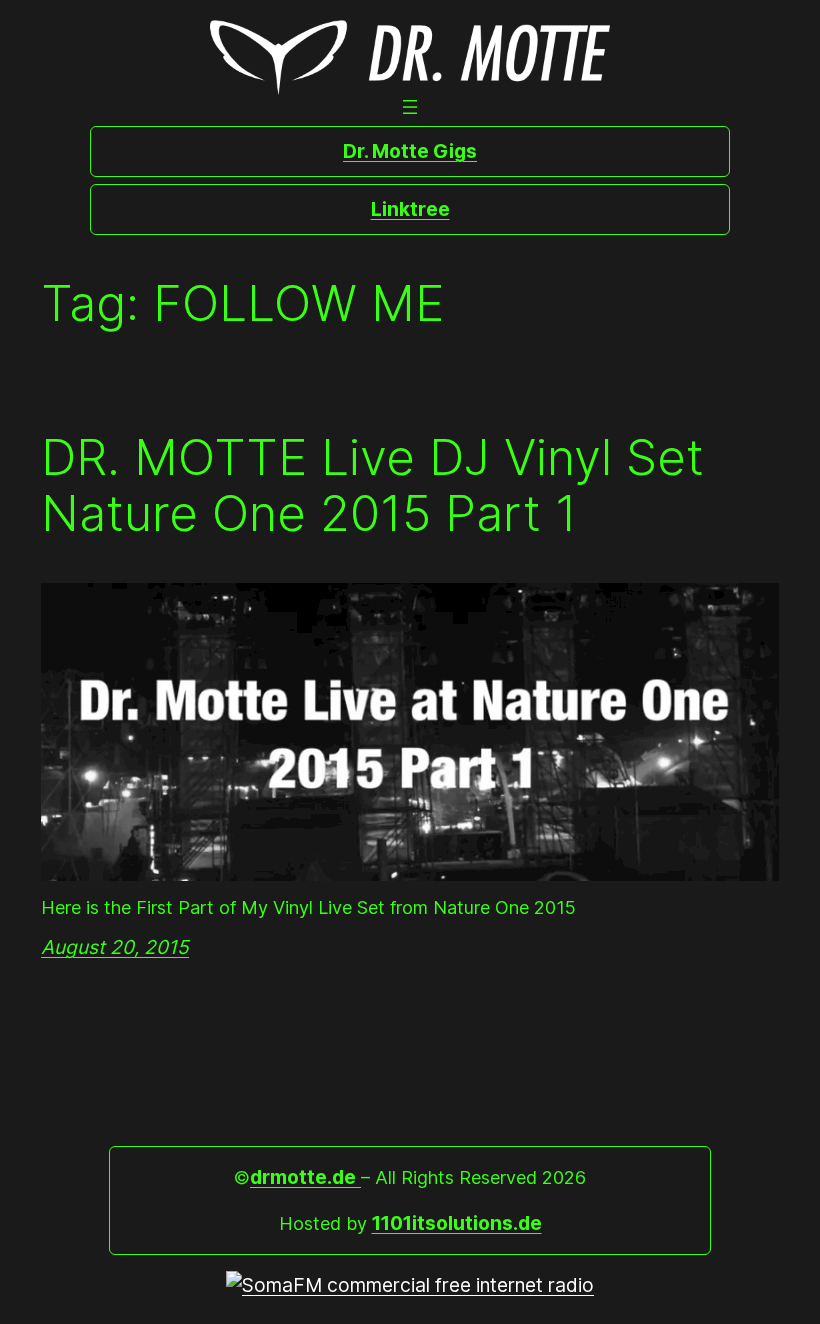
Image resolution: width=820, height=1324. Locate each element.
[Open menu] (410, 107)
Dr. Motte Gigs (410, 151)
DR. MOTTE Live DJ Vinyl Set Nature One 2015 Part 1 (372, 485)
